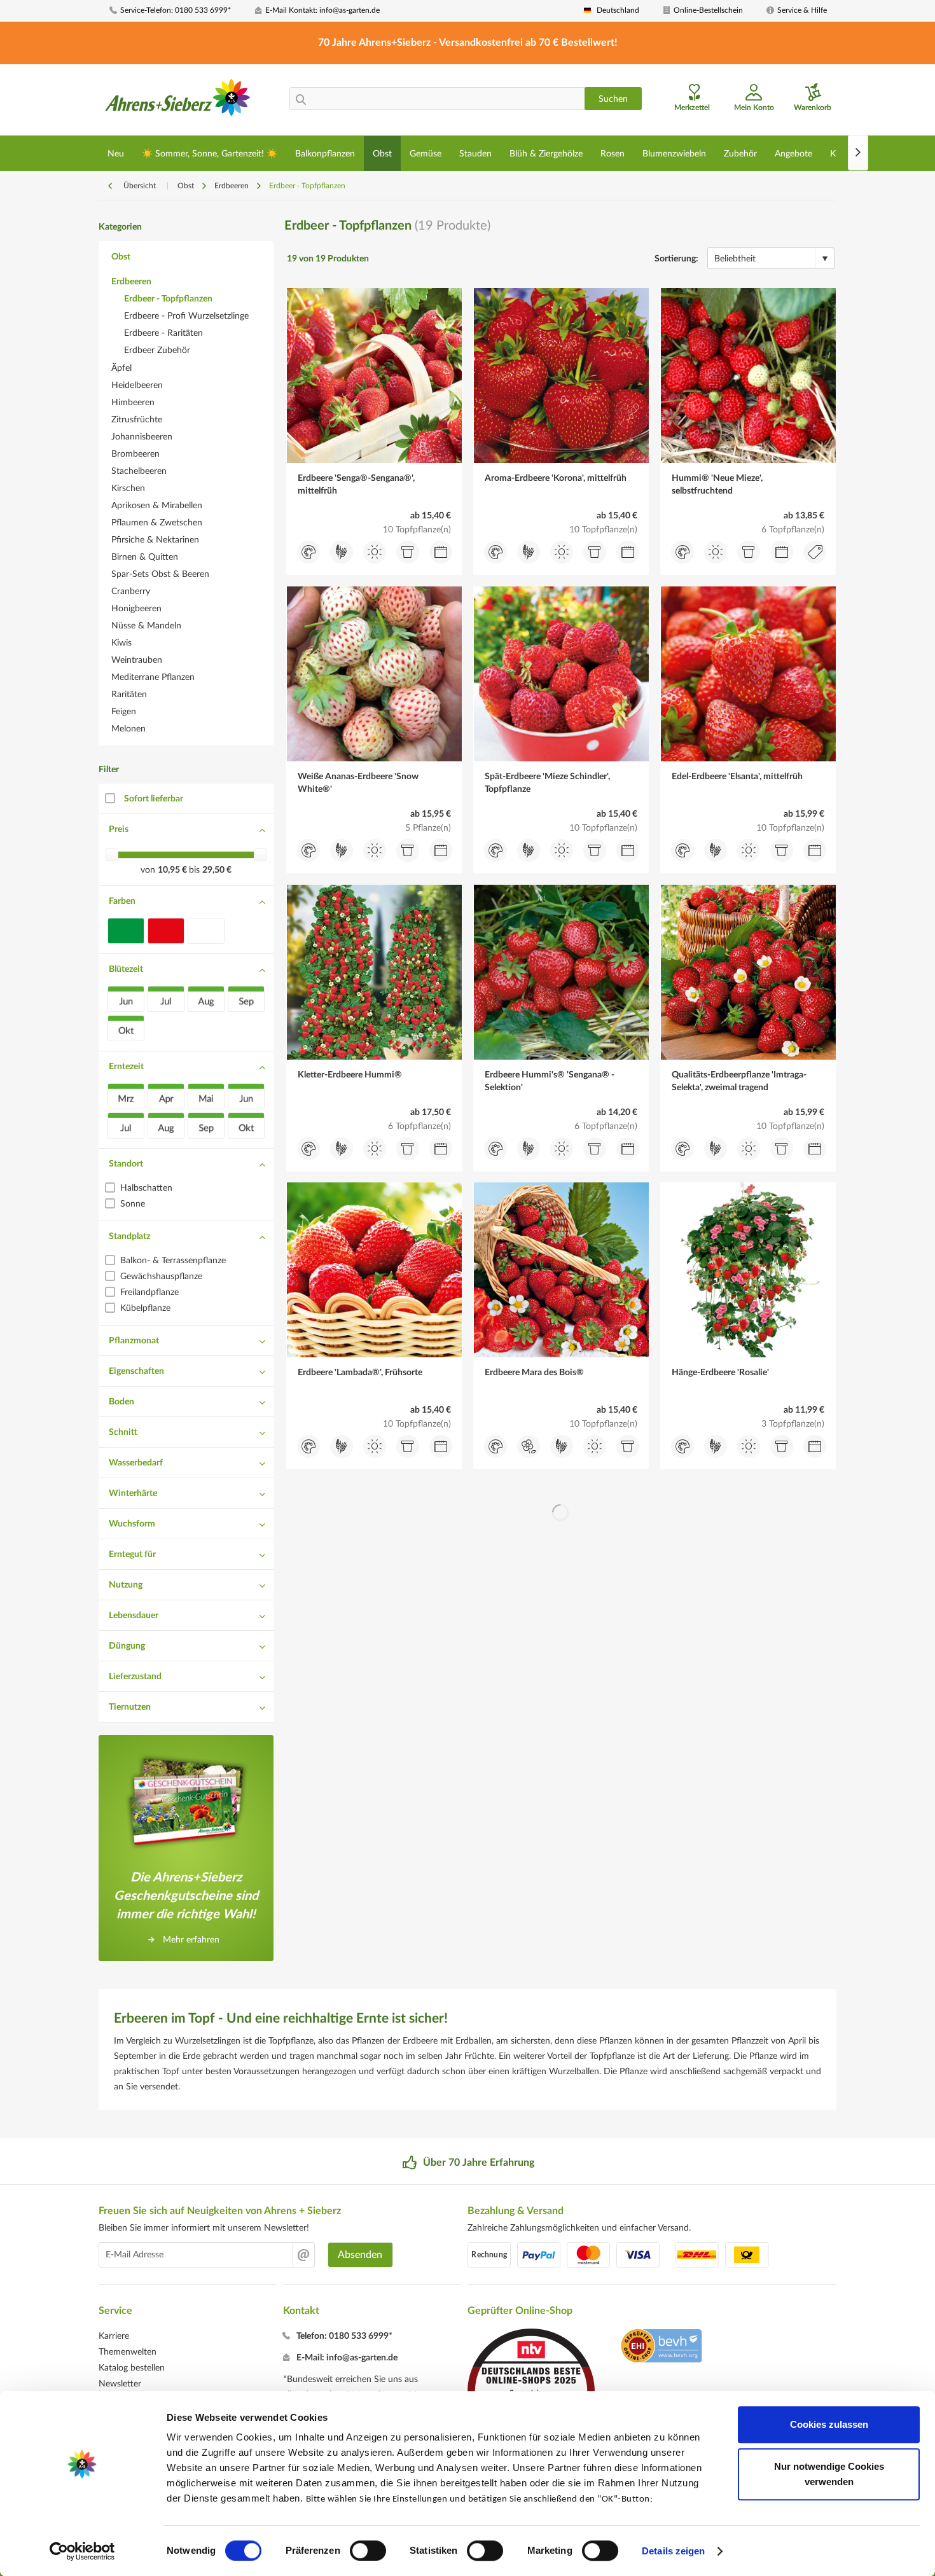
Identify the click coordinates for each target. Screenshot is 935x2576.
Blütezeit (126, 969)
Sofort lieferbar (154, 799)
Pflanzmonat (134, 1341)
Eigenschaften (136, 1371)
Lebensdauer (134, 1616)
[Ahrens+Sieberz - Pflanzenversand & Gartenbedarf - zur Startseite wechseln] (178, 101)
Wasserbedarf (136, 1463)
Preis (119, 829)
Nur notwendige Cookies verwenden (829, 2474)
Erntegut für (132, 1555)
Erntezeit (126, 1067)
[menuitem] (177, 10)
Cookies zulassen (829, 2424)
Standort (126, 1164)
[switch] (368, 2551)
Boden (121, 1402)
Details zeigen (673, 2551)
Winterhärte (133, 1493)
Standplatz (129, 1236)
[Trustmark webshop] (661, 2348)
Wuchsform (132, 1524)
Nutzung (126, 1585)
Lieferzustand (135, 1677)
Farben (122, 901)
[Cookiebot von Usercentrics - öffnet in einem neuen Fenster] (82, 2551)
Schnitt (123, 1432)
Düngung (127, 1646)
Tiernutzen (130, 1707)
